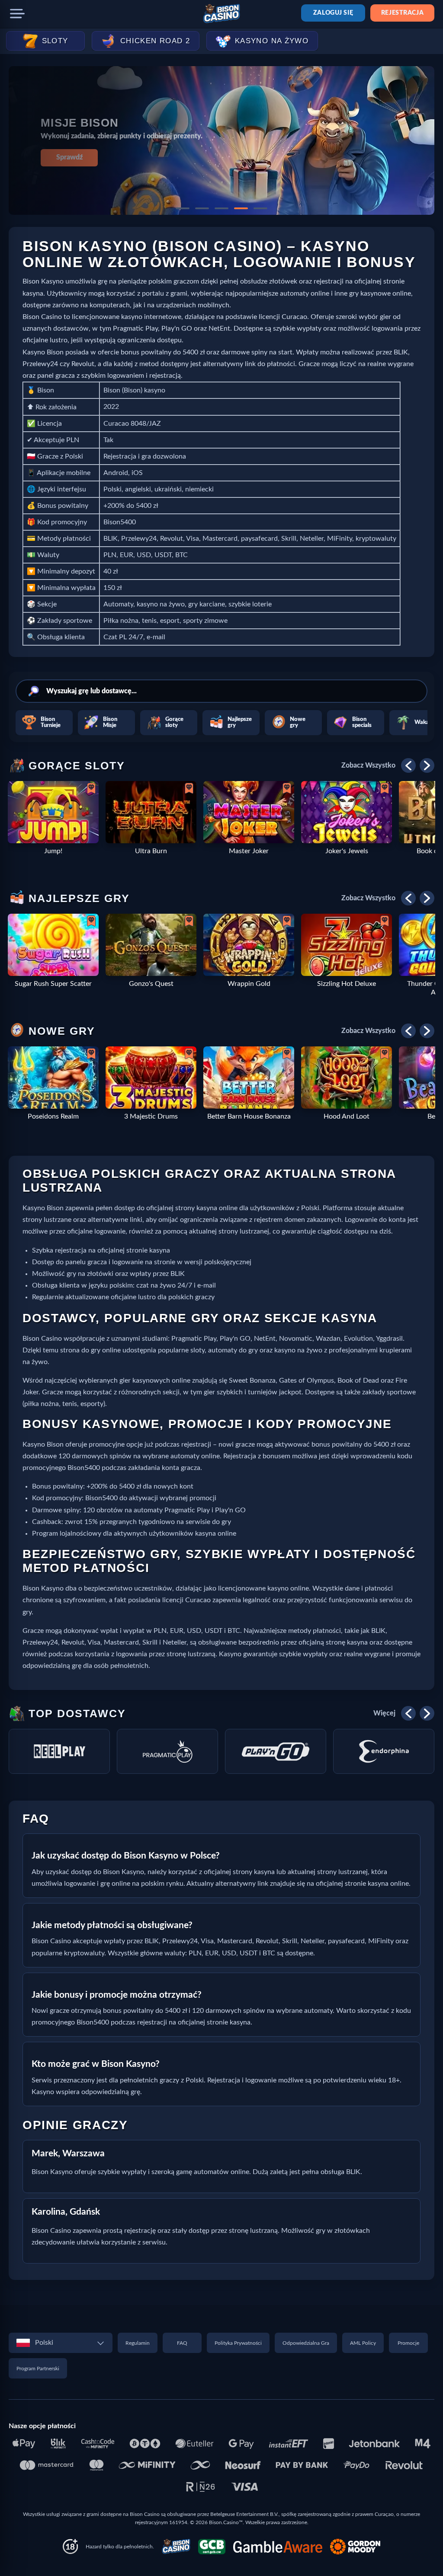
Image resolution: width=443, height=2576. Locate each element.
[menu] (17, 14)
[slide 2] (202, 208)
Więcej (384, 1713)
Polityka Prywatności (238, 2343)
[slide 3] (221, 208)
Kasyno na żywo (272, 41)
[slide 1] (183, 208)
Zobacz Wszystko (368, 765)
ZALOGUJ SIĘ (333, 13)
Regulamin (138, 2343)
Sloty (55, 41)
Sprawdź (69, 157)
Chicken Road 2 (155, 41)
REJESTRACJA (402, 13)
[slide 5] (260, 208)
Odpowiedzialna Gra (306, 2343)
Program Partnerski (38, 2369)
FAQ (182, 2343)
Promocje (408, 2343)
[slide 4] (241, 208)
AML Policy (363, 2343)
